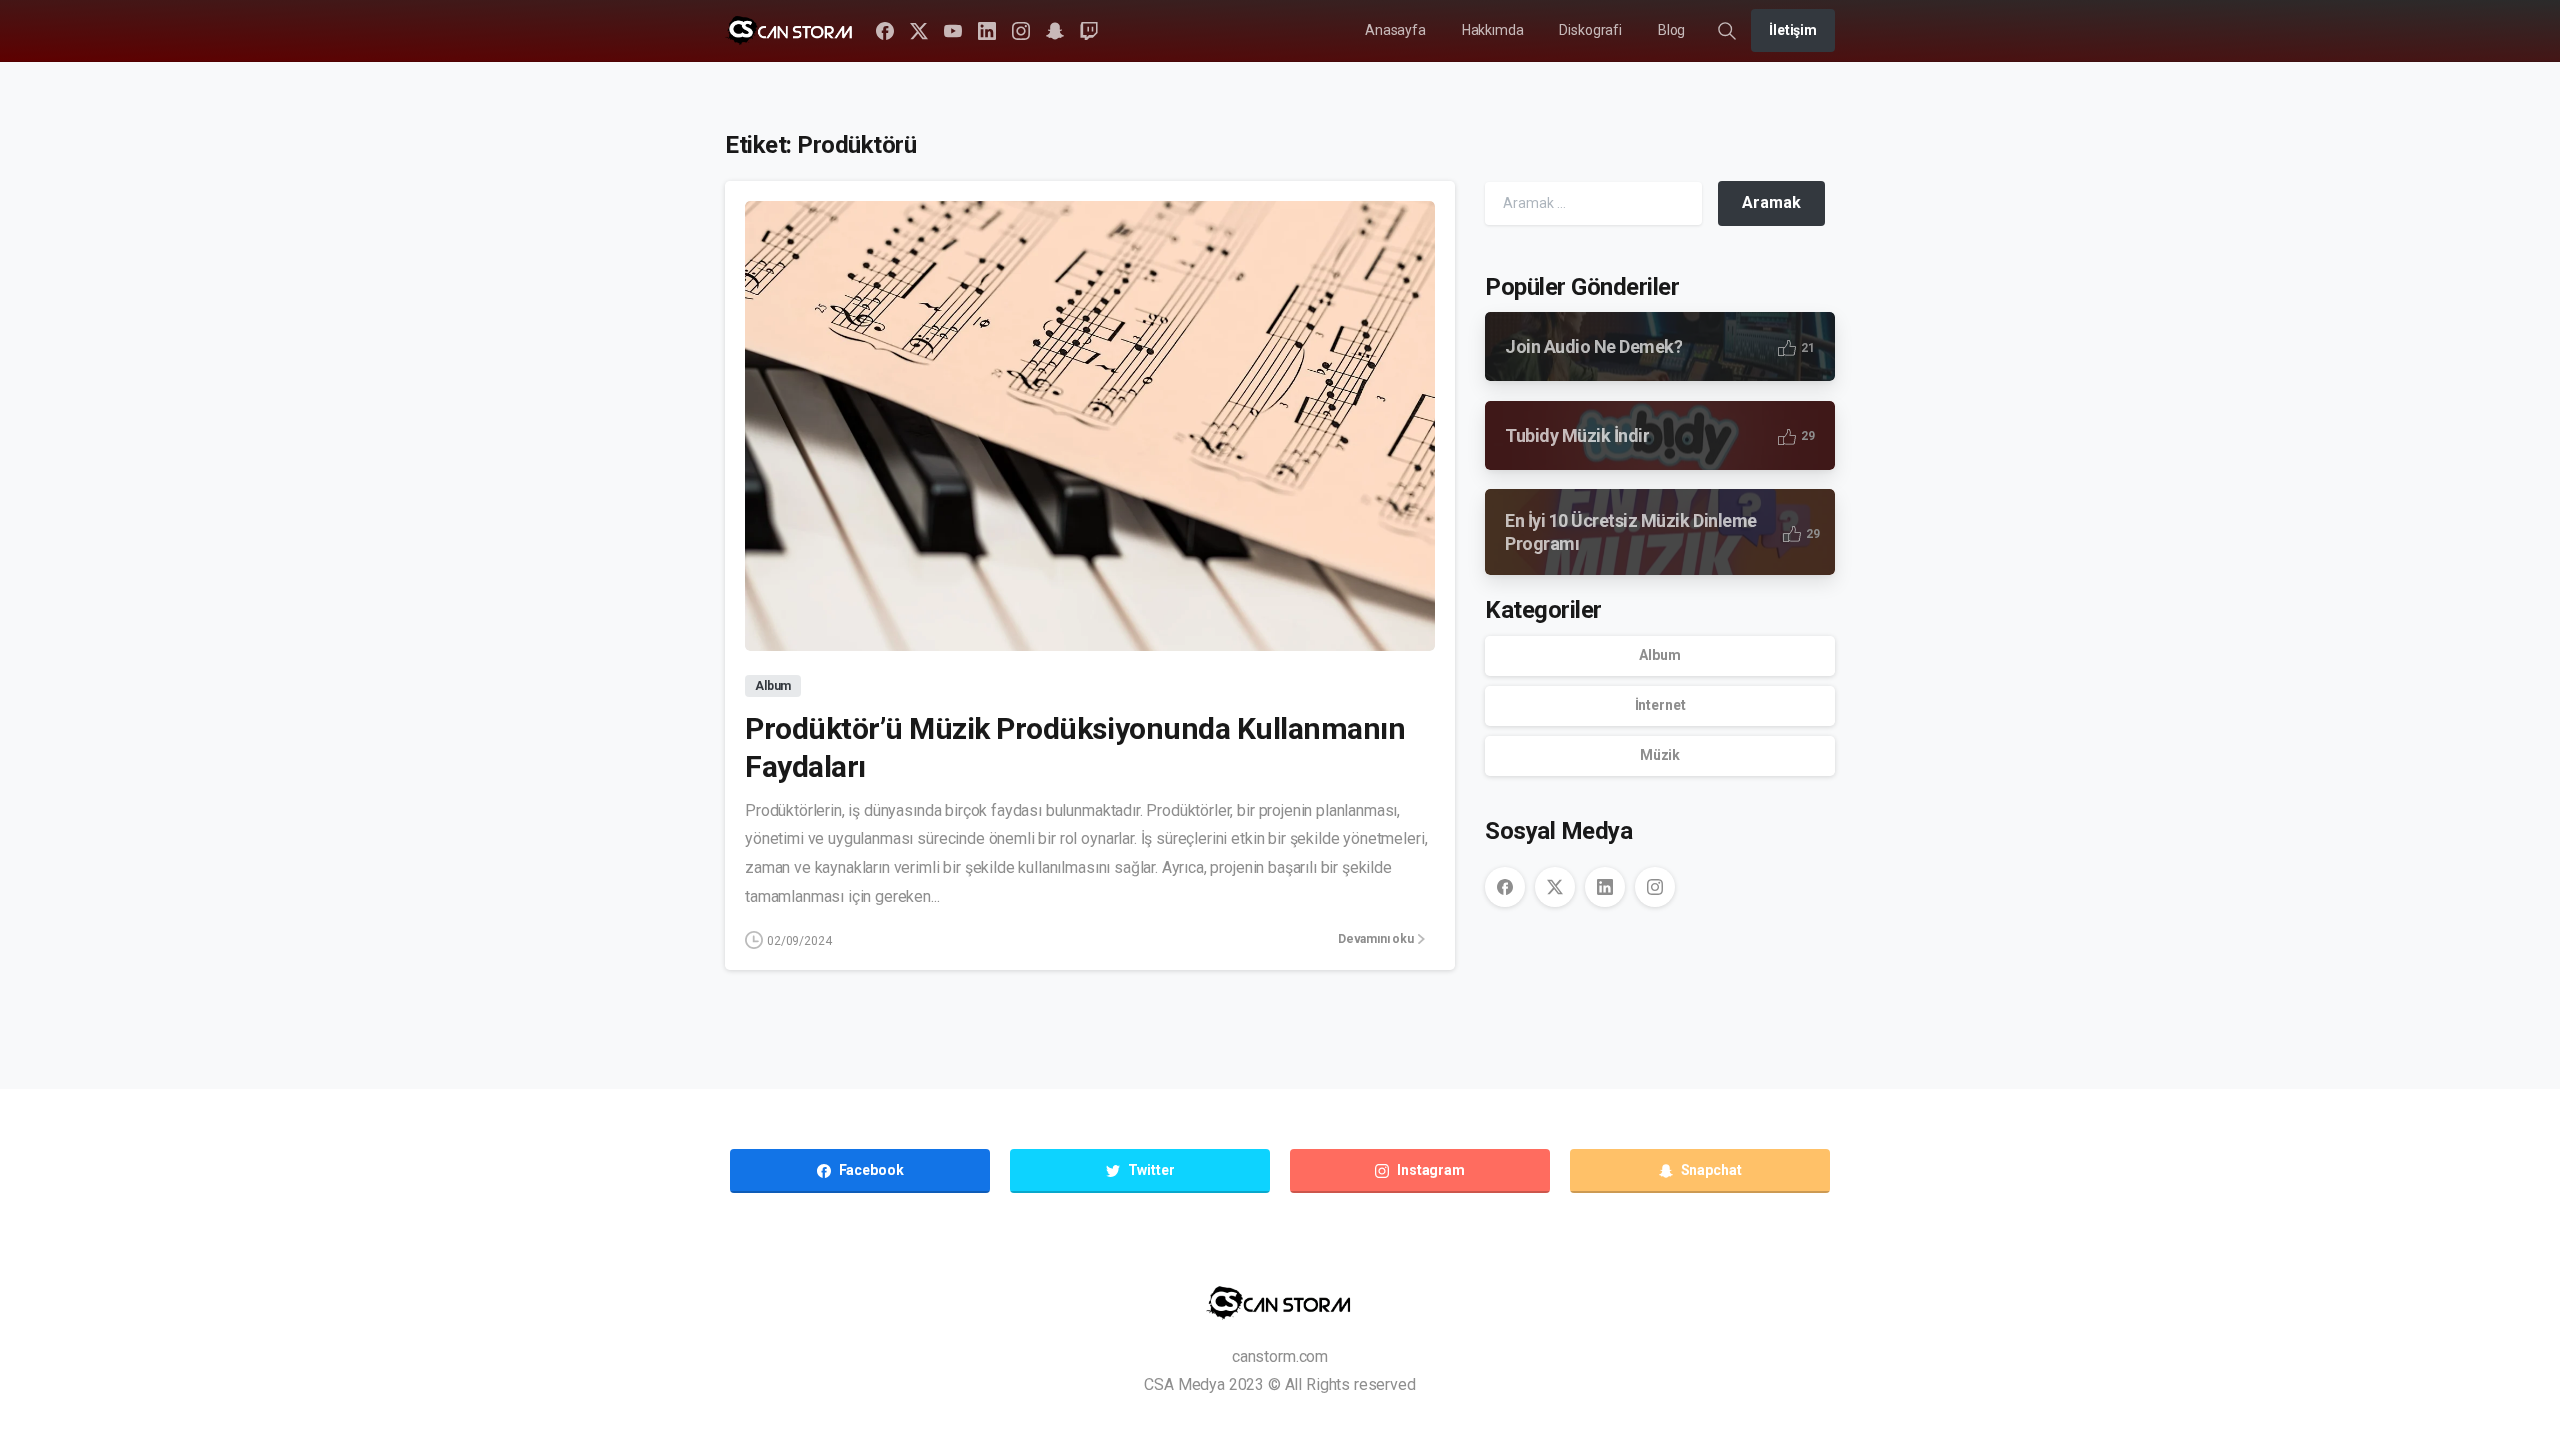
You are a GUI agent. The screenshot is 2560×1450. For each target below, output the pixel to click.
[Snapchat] (1055, 31)
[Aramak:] (1593, 203)
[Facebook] (885, 31)
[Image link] (1280, 1303)
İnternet (1660, 705)
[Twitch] (1089, 31)
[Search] (1727, 31)
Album (1659, 655)
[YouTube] (953, 31)
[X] (919, 31)
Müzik (1660, 755)
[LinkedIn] (987, 31)
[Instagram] (1021, 31)
